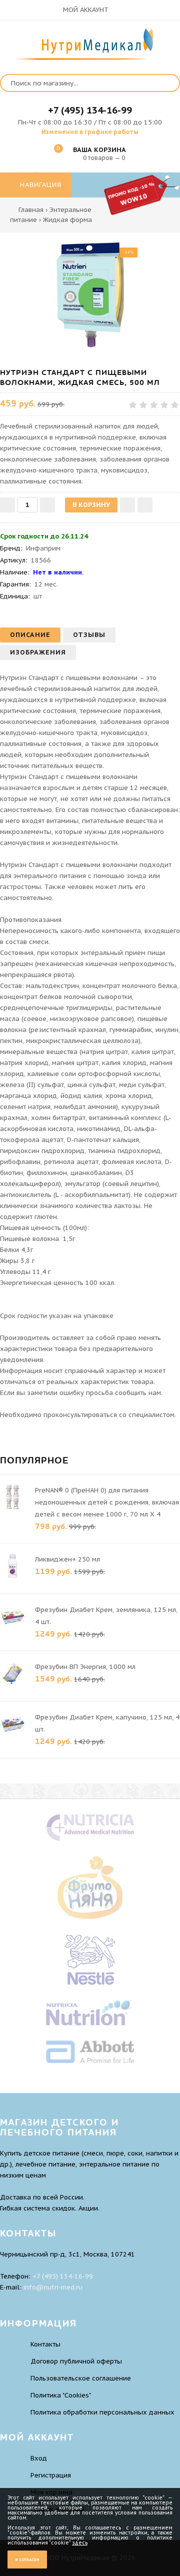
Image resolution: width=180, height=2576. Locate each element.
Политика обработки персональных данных (102, 2412)
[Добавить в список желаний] (127, 505)
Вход (39, 2458)
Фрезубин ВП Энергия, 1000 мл (85, 1667)
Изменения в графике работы (90, 132)
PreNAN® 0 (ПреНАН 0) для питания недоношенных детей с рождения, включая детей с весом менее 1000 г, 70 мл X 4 (107, 1502)
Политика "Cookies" (61, 2395)
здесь (80, 2543)
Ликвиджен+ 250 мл (67, 1559)
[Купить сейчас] (145, 505)
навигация (39, 185)
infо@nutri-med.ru (53, 2287)
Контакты (45, 2344)
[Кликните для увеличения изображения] (90, 295)
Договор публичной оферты (76, 2361)
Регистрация (51, 2475)
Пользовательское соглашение (81, 2378)
